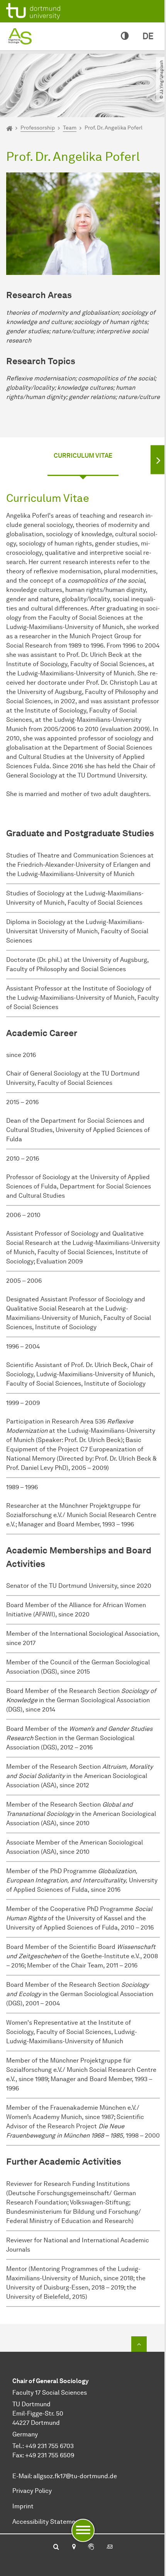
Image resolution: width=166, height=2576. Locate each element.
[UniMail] (110, 2547)
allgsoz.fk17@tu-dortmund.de (75, 2476)
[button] (158, 459)
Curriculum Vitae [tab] (83, 456)
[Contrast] (125, 36)
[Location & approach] (74, 2547)
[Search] (56, 2547)
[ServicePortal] (91, 2547)
